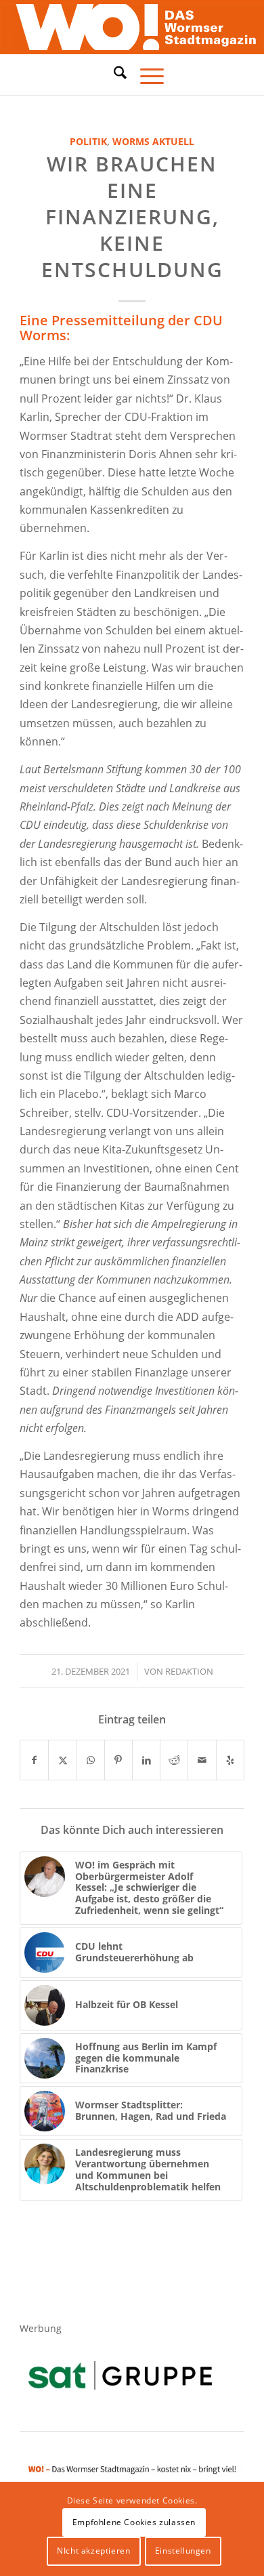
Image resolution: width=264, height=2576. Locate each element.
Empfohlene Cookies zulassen (134, 2522)
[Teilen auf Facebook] (34, 1760)
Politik (88, 141)
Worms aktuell (153, 141)
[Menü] (145, 75)
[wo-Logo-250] (132, 27)
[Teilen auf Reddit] (174, 1760)
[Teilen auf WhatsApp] (91, 1760)
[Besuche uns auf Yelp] (230, 1760)
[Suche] (113, 73)
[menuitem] (113, 75)
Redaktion (189, 1671)
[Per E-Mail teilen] (202, 1760)
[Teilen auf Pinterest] (118, 1760)
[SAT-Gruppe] (120, 2375)
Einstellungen (183, 2551)
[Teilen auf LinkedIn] (146, 1760)
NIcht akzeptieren (93, 2551)
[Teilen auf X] (62, 1760)
